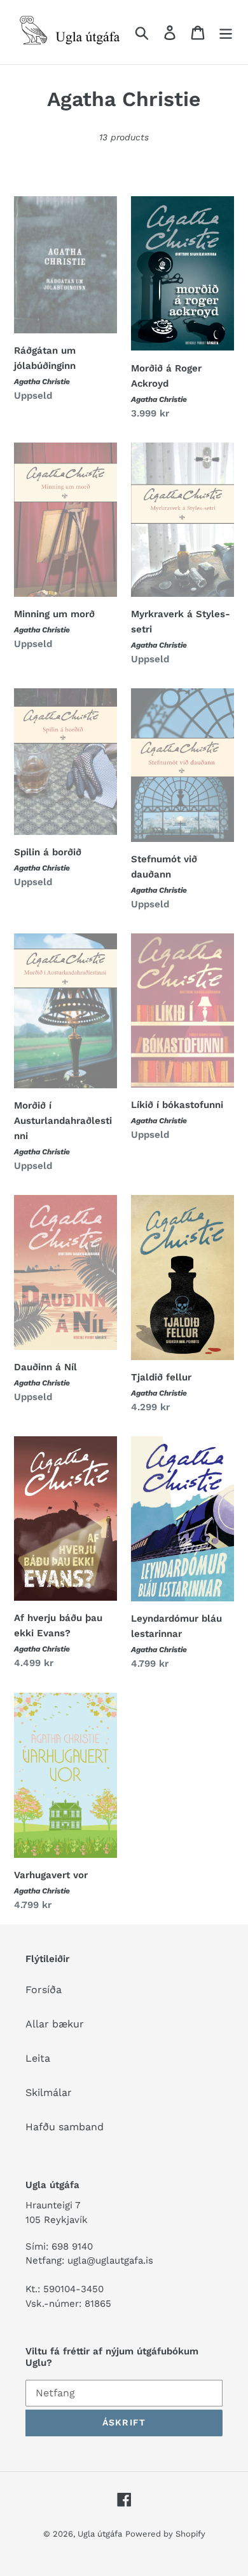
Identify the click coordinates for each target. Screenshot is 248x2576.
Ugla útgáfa (100, 2534)
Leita (38, 2058)
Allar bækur (55, 2024)
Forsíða (44, 1990)
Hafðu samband (65, 2127)
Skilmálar (49, 2092)
